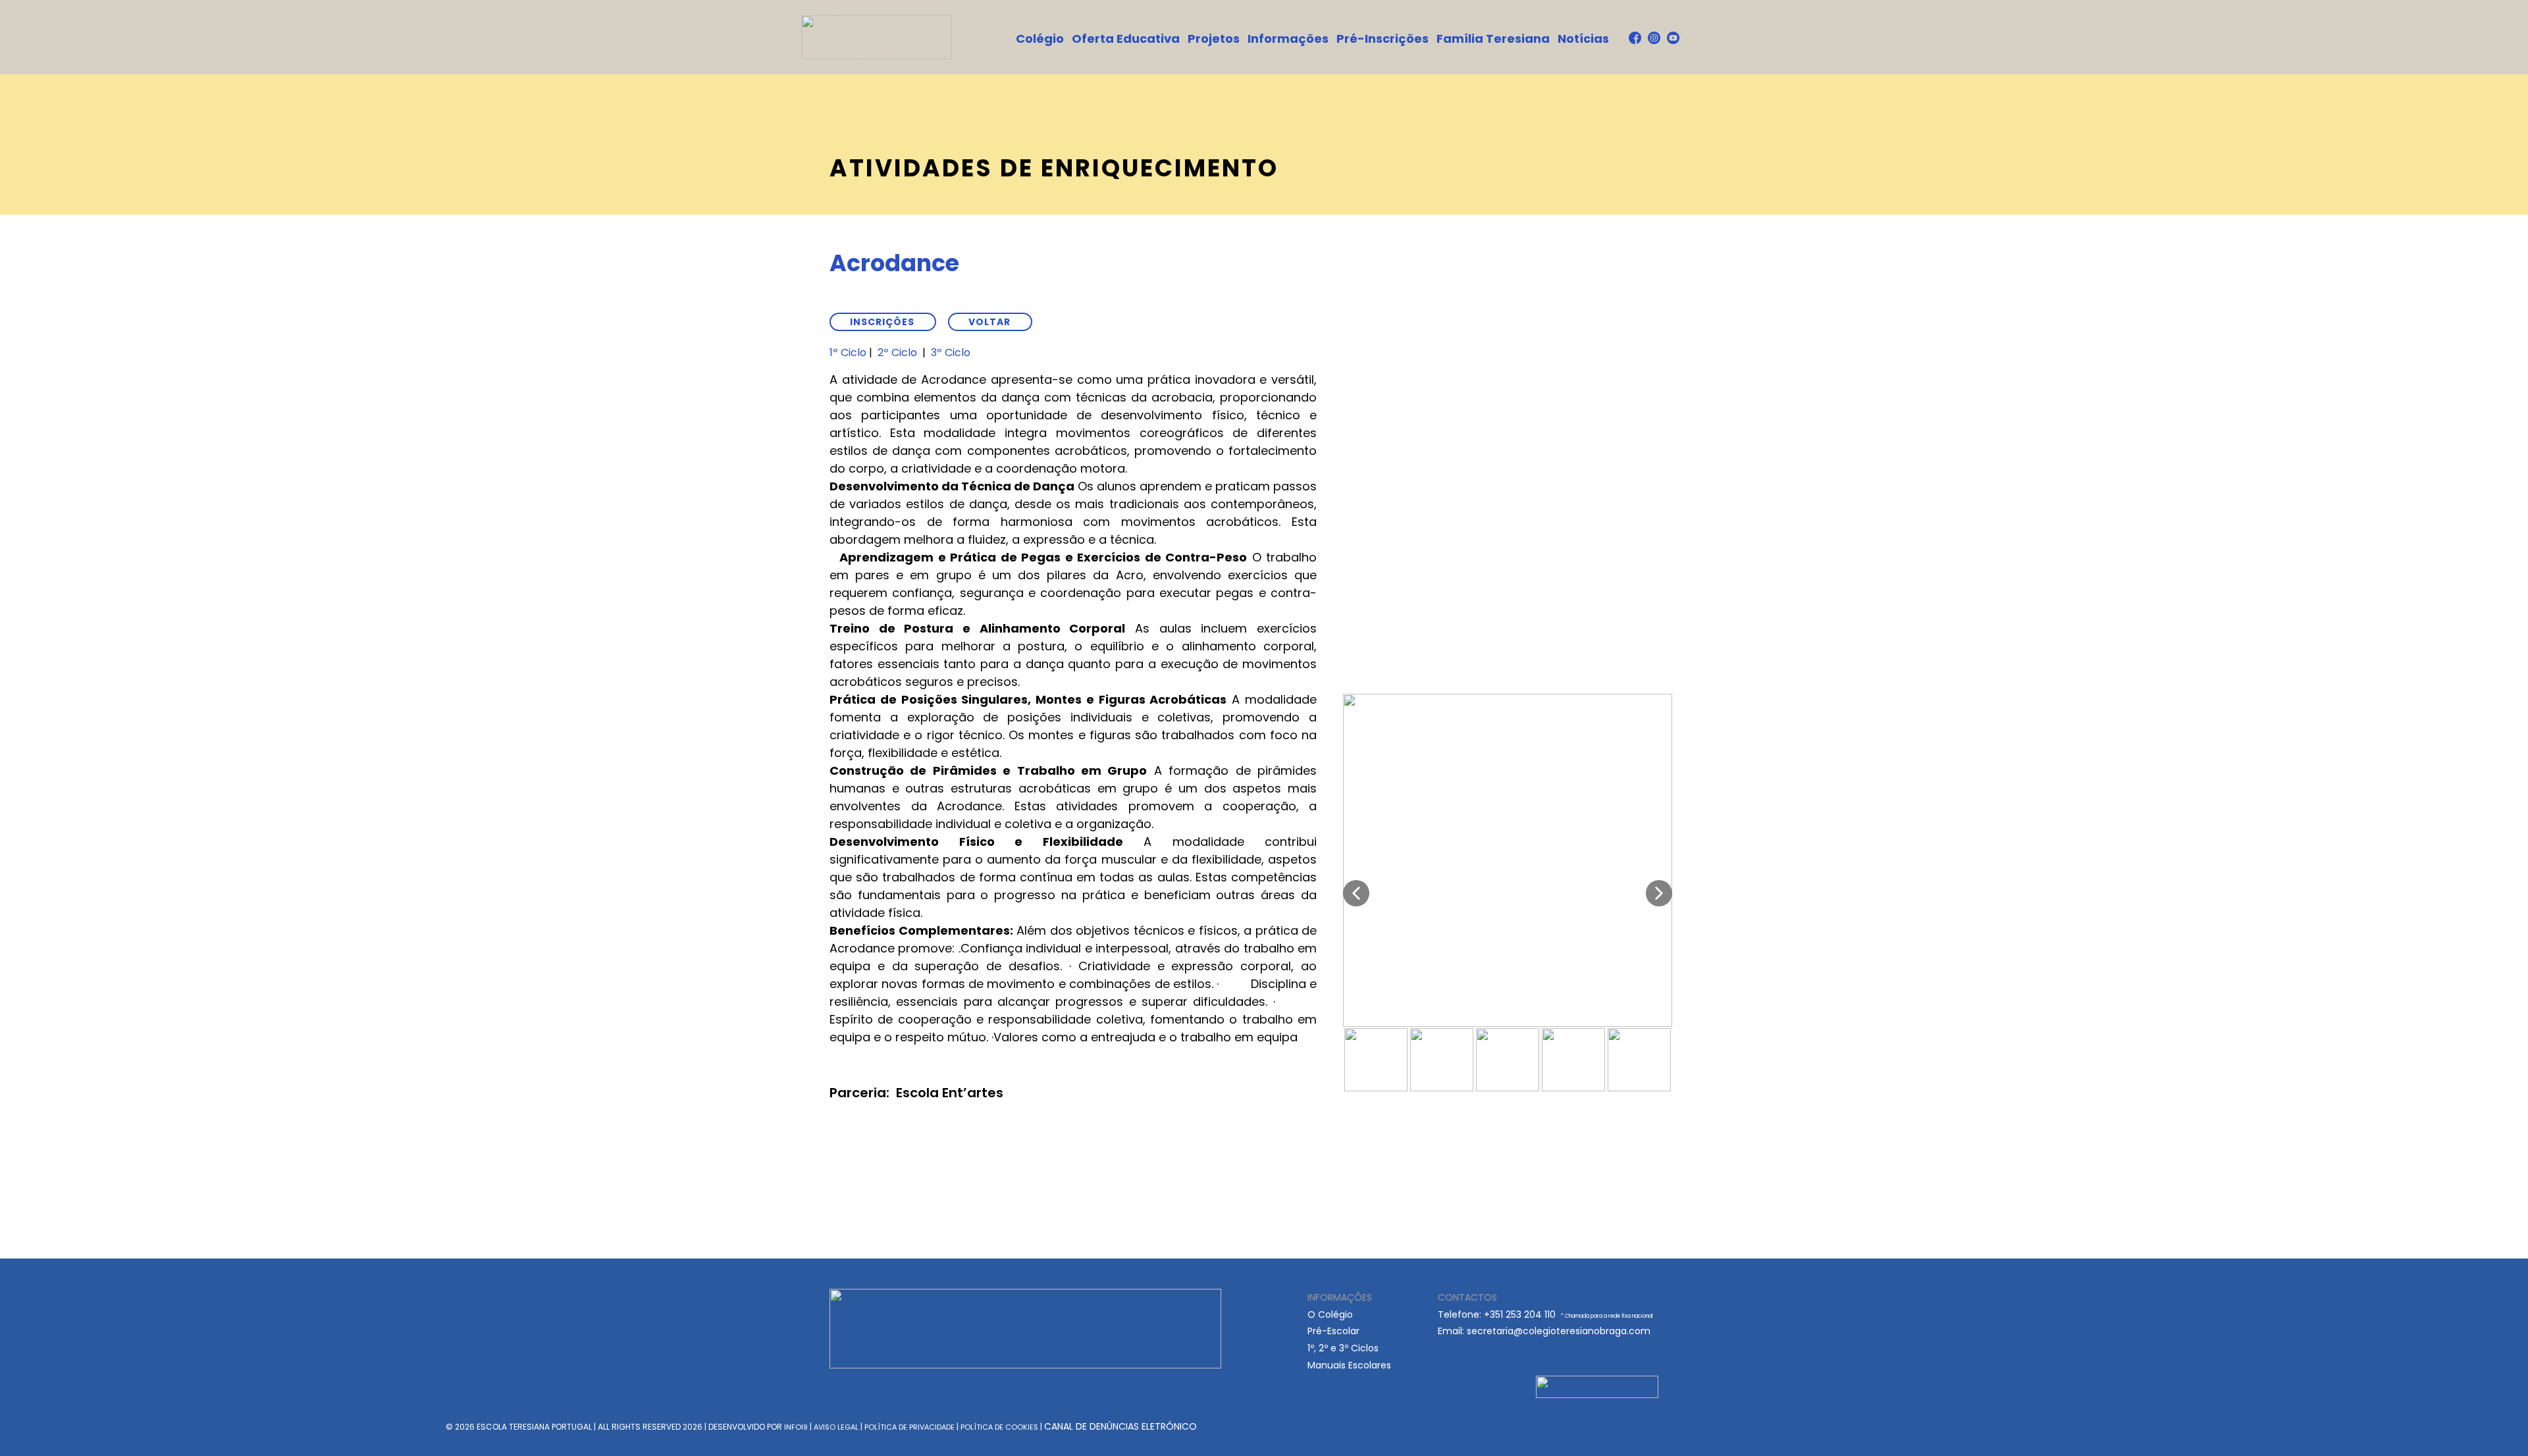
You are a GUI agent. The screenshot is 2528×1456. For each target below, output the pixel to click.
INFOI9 (796, 1427)
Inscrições (882, 322)
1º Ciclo (848, 352)
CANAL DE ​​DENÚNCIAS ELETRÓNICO (1120, 1426)
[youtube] (1673, 38)
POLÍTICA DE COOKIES (999, 1427)
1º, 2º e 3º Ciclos (1343, 1348)
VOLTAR (989, 322)
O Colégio (1330, 1314)
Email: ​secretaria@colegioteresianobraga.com (1544, 1331)
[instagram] (1654, 38)
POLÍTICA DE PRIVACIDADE (909, 1427)
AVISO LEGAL (836, 1427)
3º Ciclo (951, 352)
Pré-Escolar (1333, 1331)
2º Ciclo (897, 352)
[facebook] (1635, 38)
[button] (1356, 893)
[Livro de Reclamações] (1597, 1387)
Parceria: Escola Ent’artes (916, 1093)
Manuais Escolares (1349, 1365)
